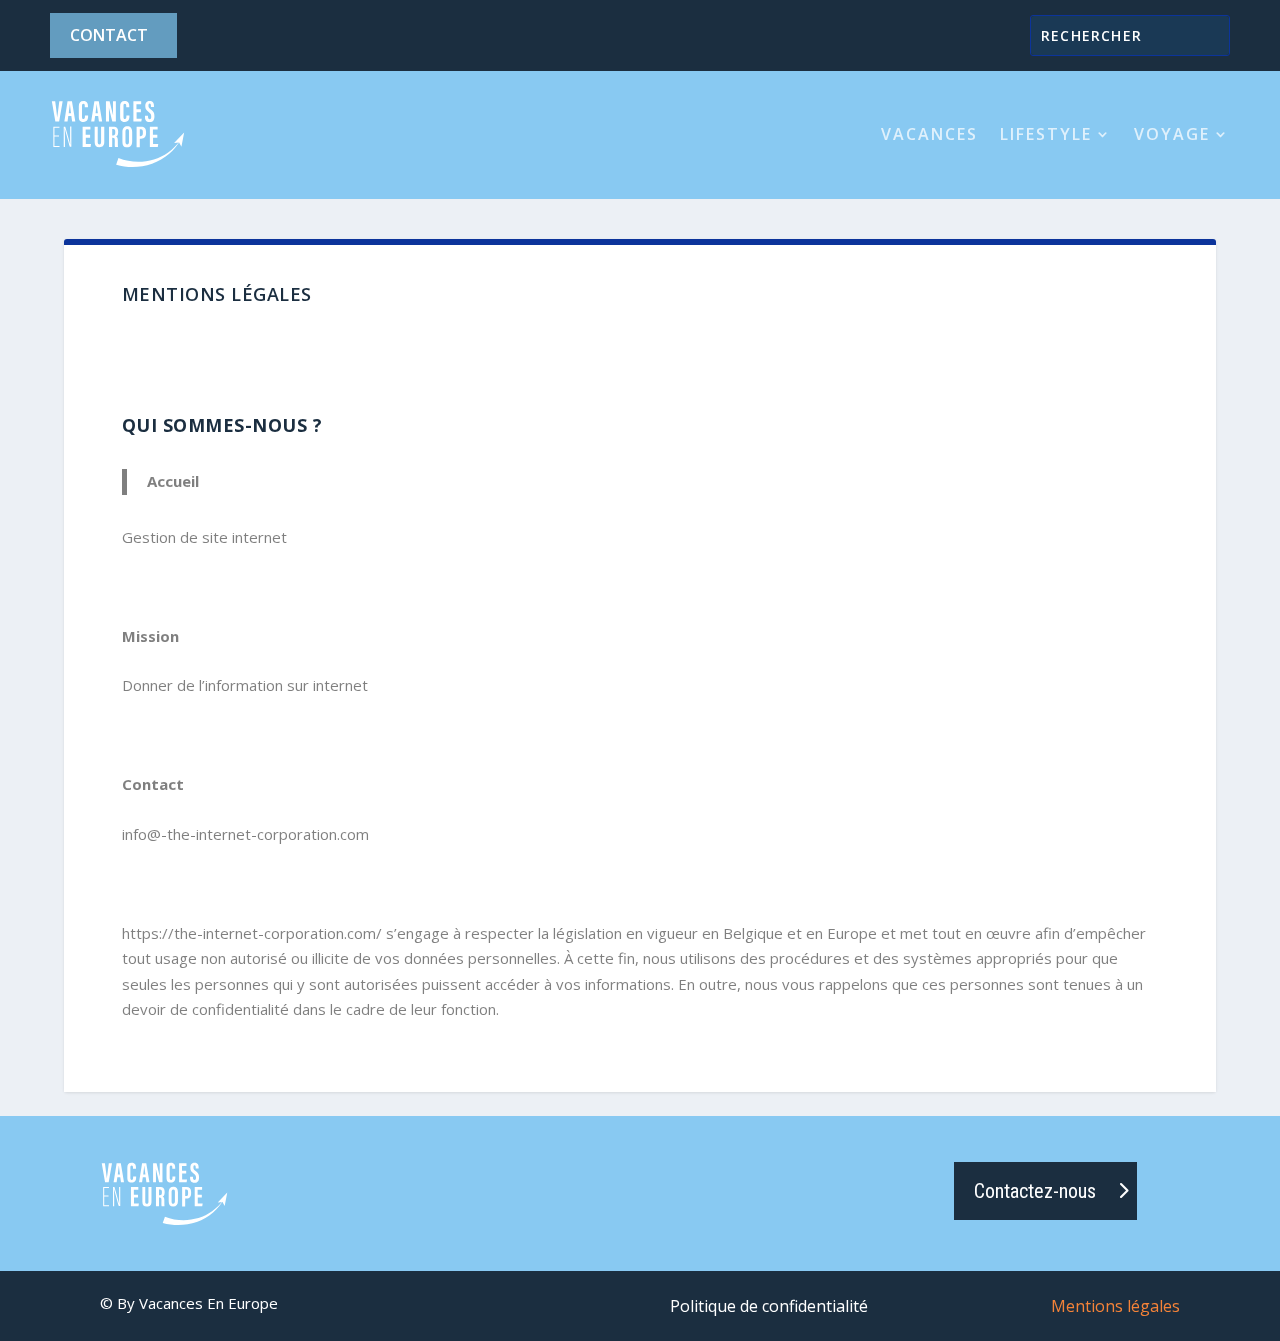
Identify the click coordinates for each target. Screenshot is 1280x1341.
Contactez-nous (1035, 1191)
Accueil (173, 481)
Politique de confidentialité (769, 1308)
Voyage (1172, 134)
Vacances (929, 134)
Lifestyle (1046, 134)
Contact (109, 35)
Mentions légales (1115, 1308)
